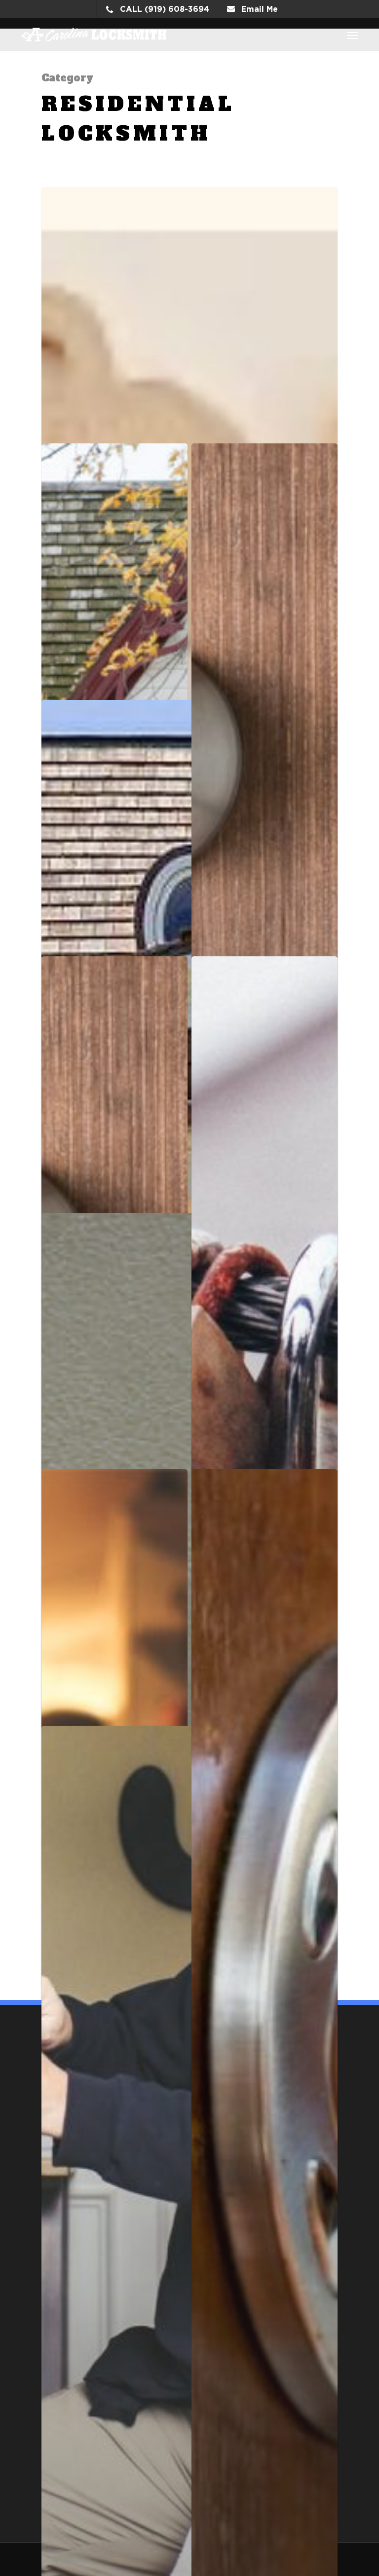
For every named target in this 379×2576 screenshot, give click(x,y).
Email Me (258, 9)
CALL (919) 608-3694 (163, 9)
